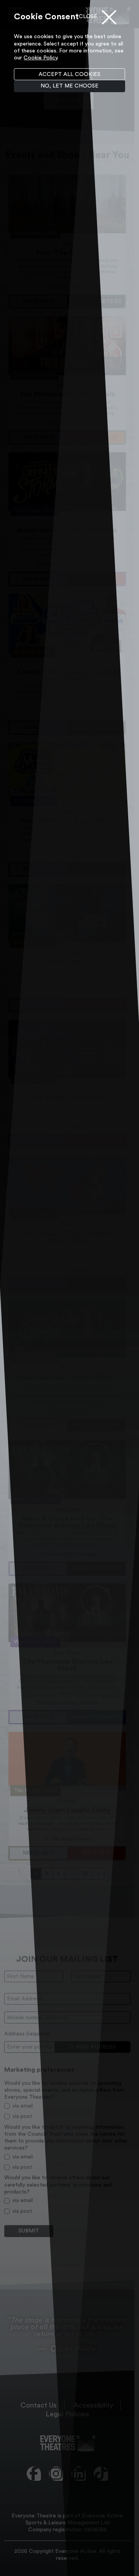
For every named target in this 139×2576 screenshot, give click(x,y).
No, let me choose (69, 86)
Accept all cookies (69, 74)
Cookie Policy (40, 58)
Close (88, 17)
